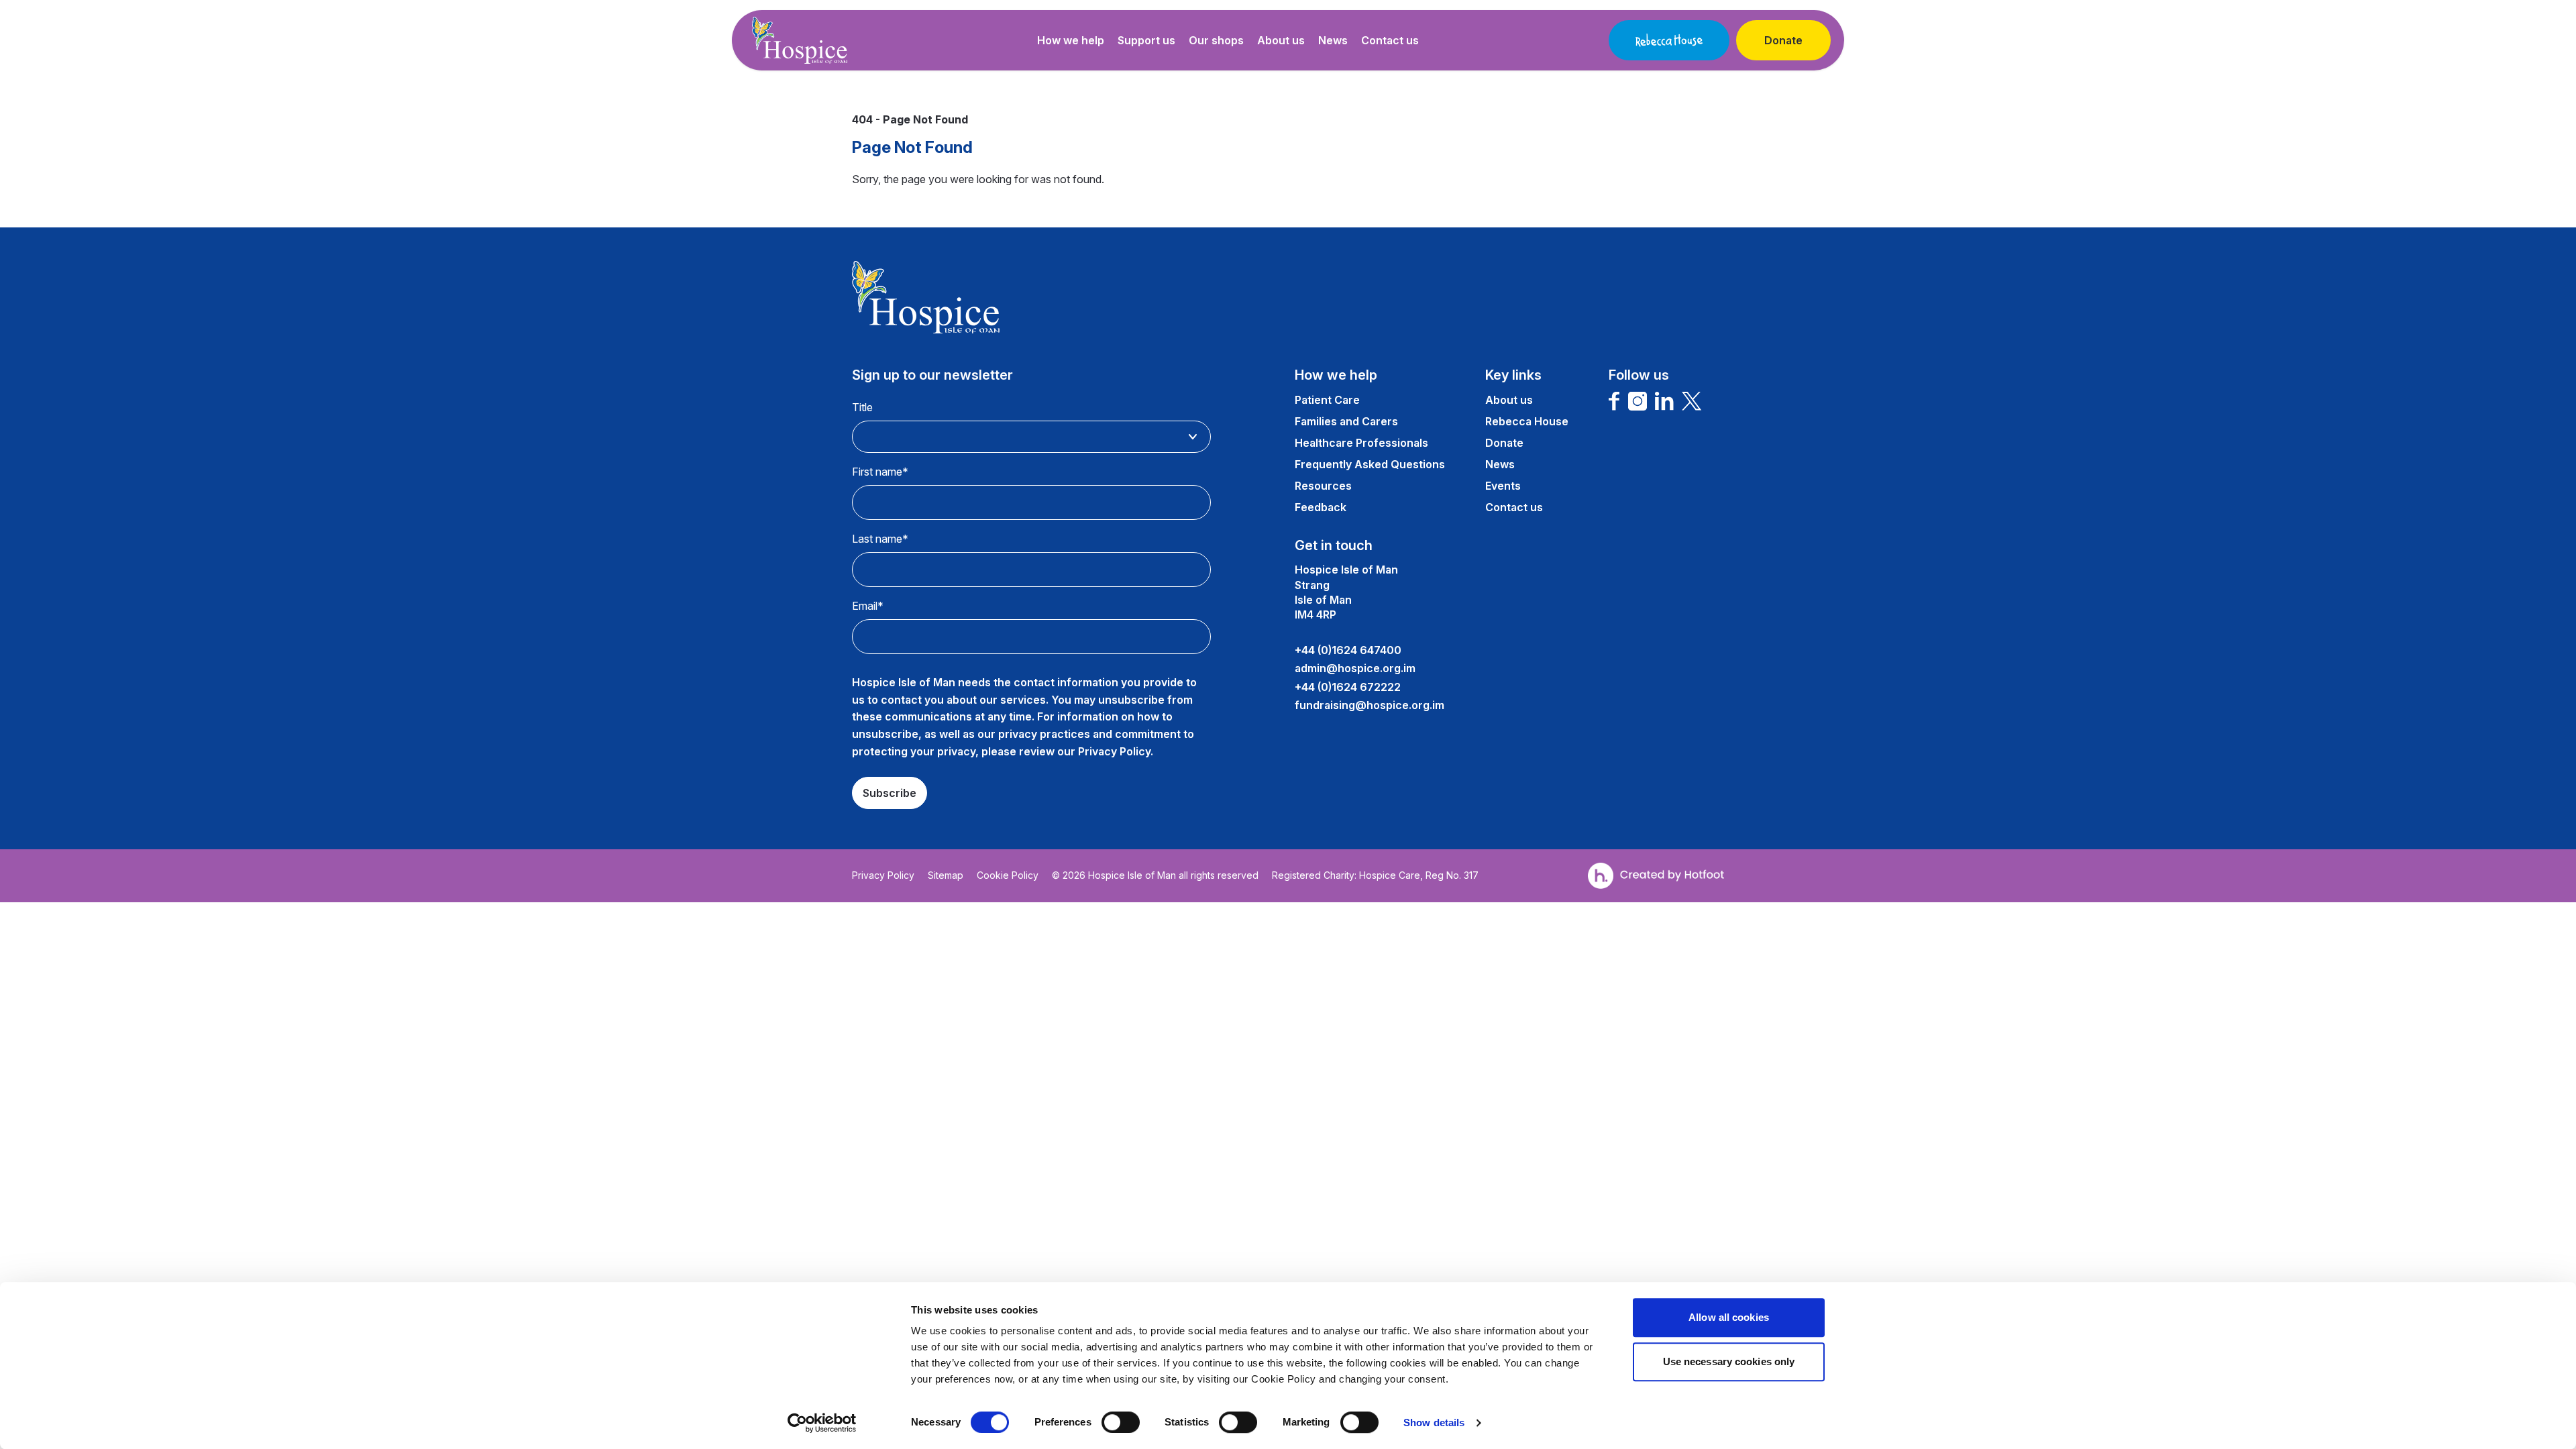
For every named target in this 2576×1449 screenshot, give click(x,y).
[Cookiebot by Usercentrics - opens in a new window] (822, 1423)
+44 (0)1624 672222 (1348, 687)
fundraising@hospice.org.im (1370, 705)
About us (1281, 40)
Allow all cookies (1729, 1317)
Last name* (880, 539)
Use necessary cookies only (1729, 1361)
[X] (1692, 401)
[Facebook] (1614, 401)
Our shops (1216, 40)
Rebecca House (1527, 421)
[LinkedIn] (1664, 401)
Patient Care (1327, 400)
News (1333, 40)
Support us (1146, 40)
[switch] (1121, 1422)
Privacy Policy (883, 875)
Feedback (1321, 507)
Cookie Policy (1008, 875)
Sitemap (946, 875)
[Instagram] (1638, 401)
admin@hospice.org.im (1355, 668)
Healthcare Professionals (1361, 443)
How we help (1071, 40)
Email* (868, 606)
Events (1503, 486)
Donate (1783, 40)
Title (862, 407)
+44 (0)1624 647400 (1348, 650)
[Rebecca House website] (1669, 40)
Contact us (1390, 40)
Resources (1323, 486)
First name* (880, 472)
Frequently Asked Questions (1370, 464)
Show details (1434, 1423)
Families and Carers (1346, 421)
